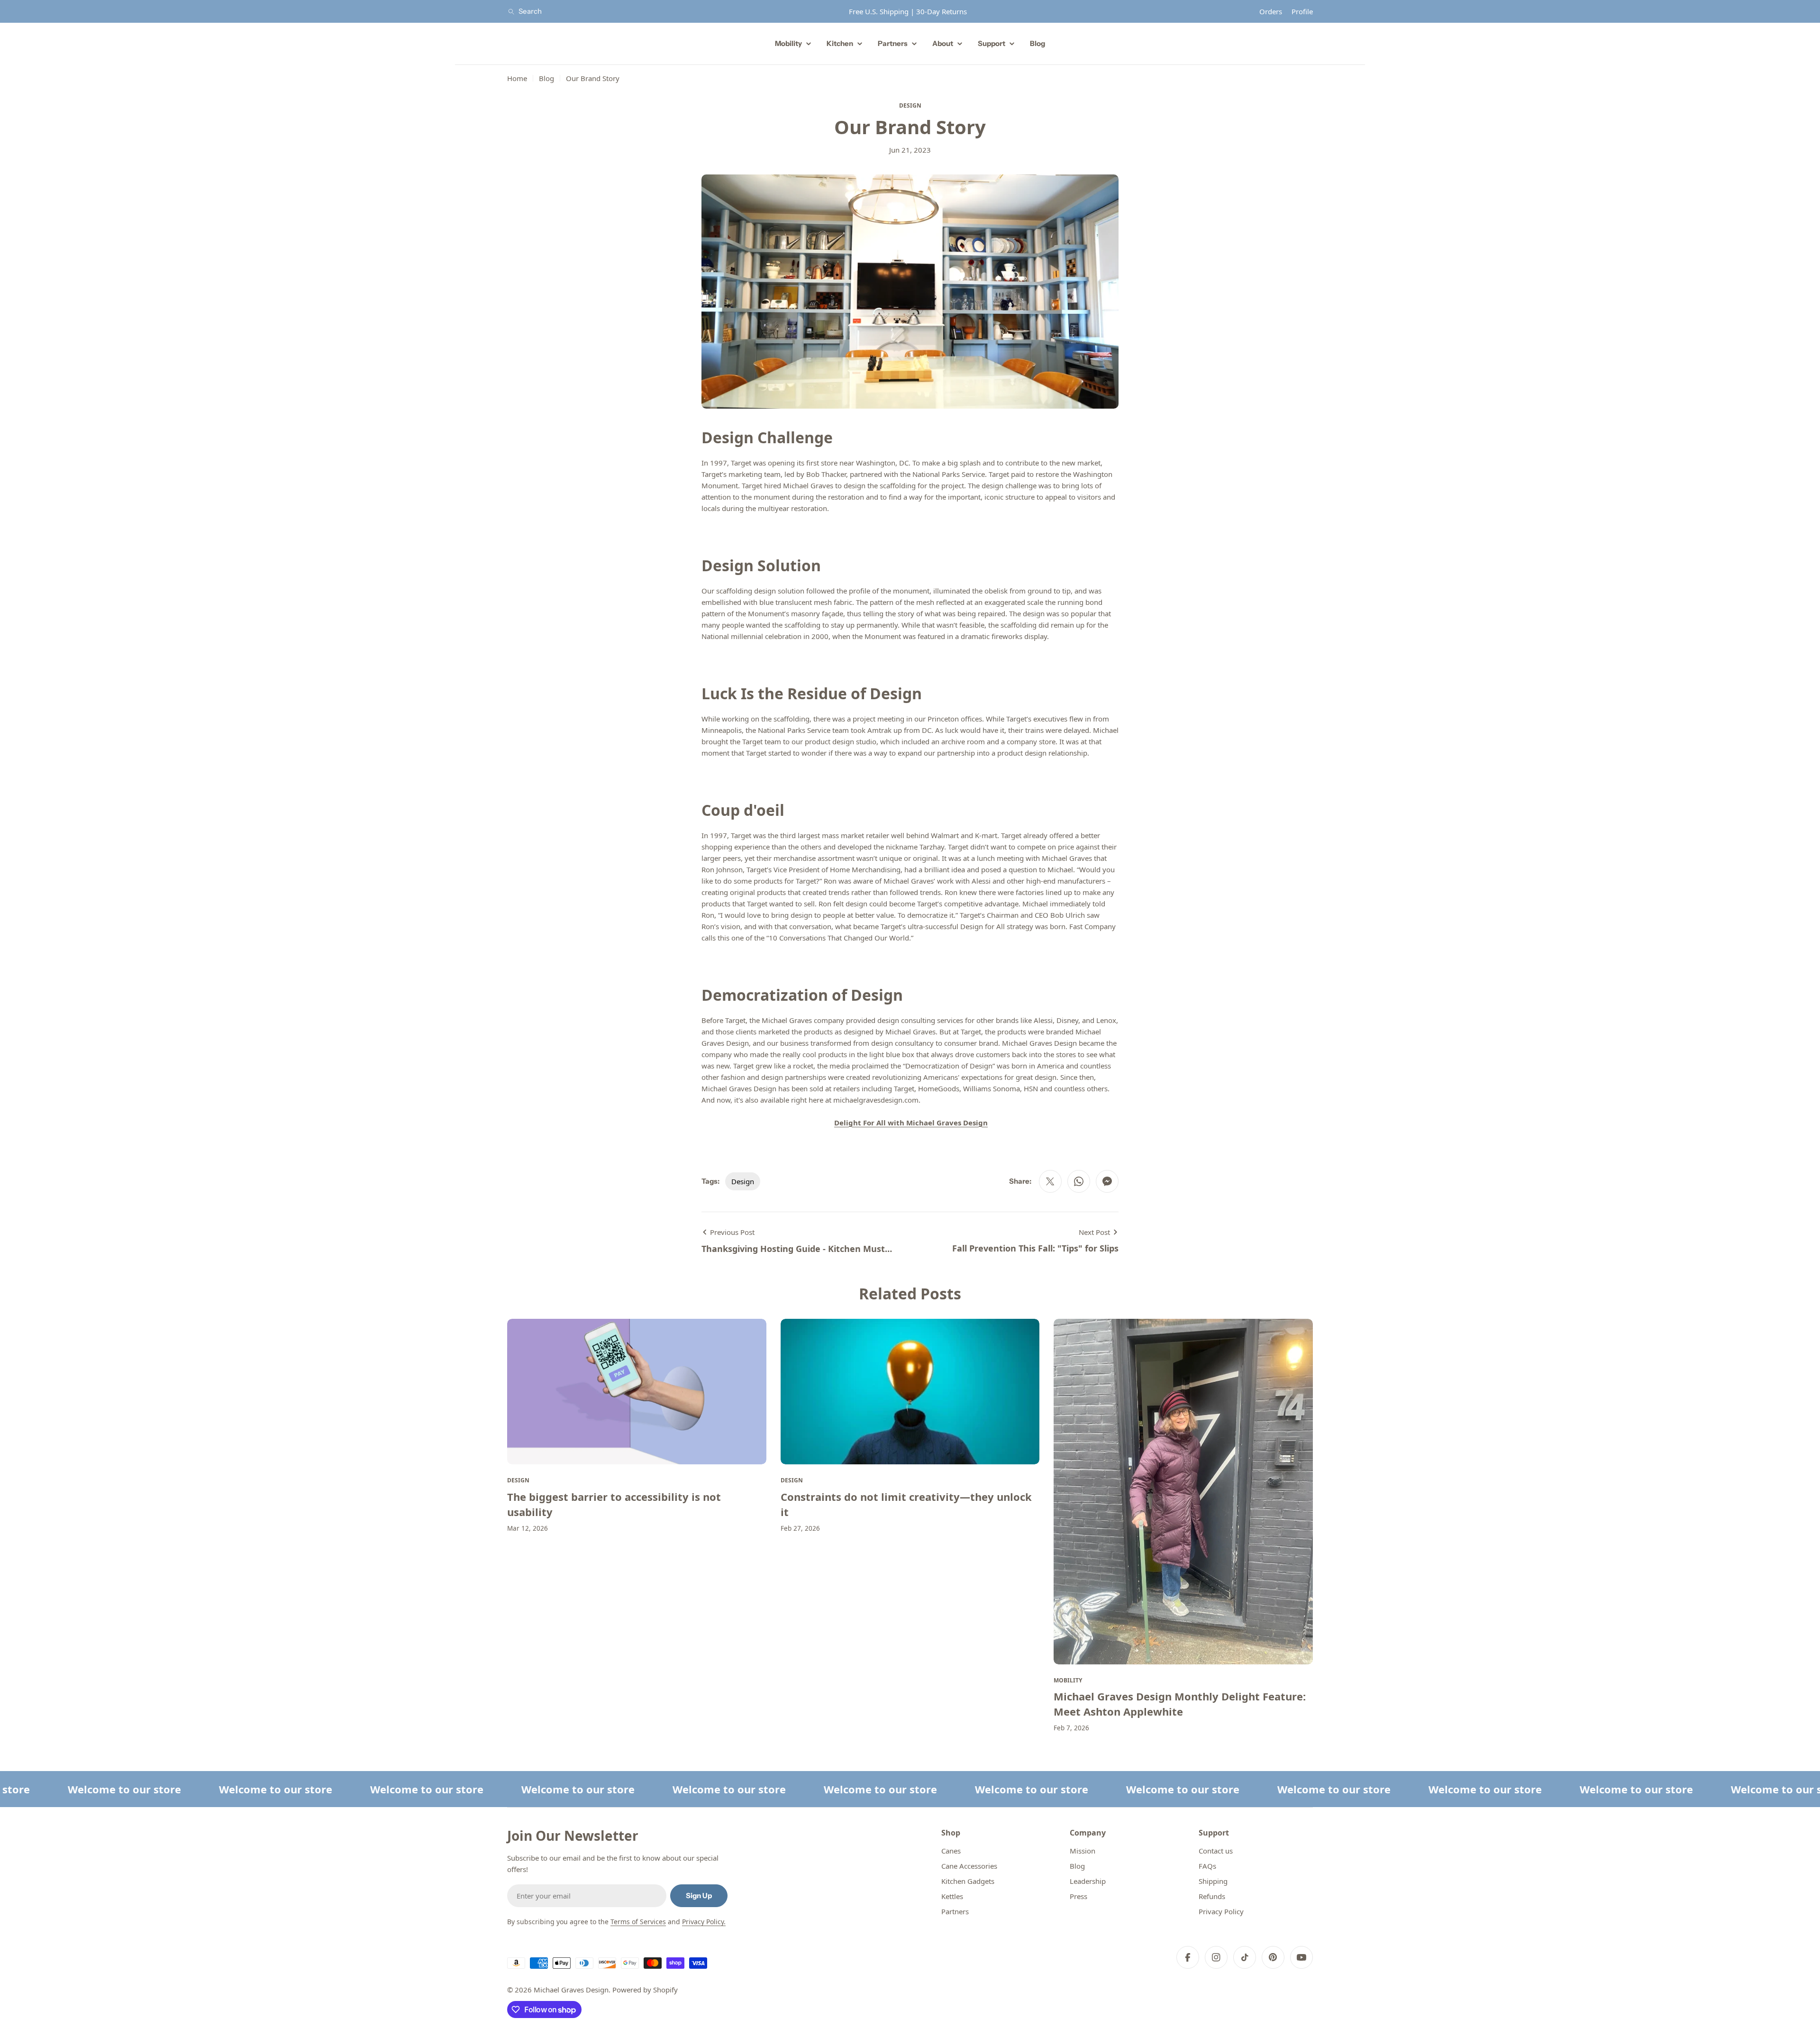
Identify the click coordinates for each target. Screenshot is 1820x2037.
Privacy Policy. (704, 1922)
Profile (1302, 11)
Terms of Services (638, 1922)
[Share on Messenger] (1107, 1181)
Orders (1271, 11)
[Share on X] (1050, 1181)
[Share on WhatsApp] (1079, 1181)
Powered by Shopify (645, 1990)
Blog (546, 78)
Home (517, 78)
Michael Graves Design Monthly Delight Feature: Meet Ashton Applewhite (1180, 1704)
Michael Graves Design (571, 1990)
